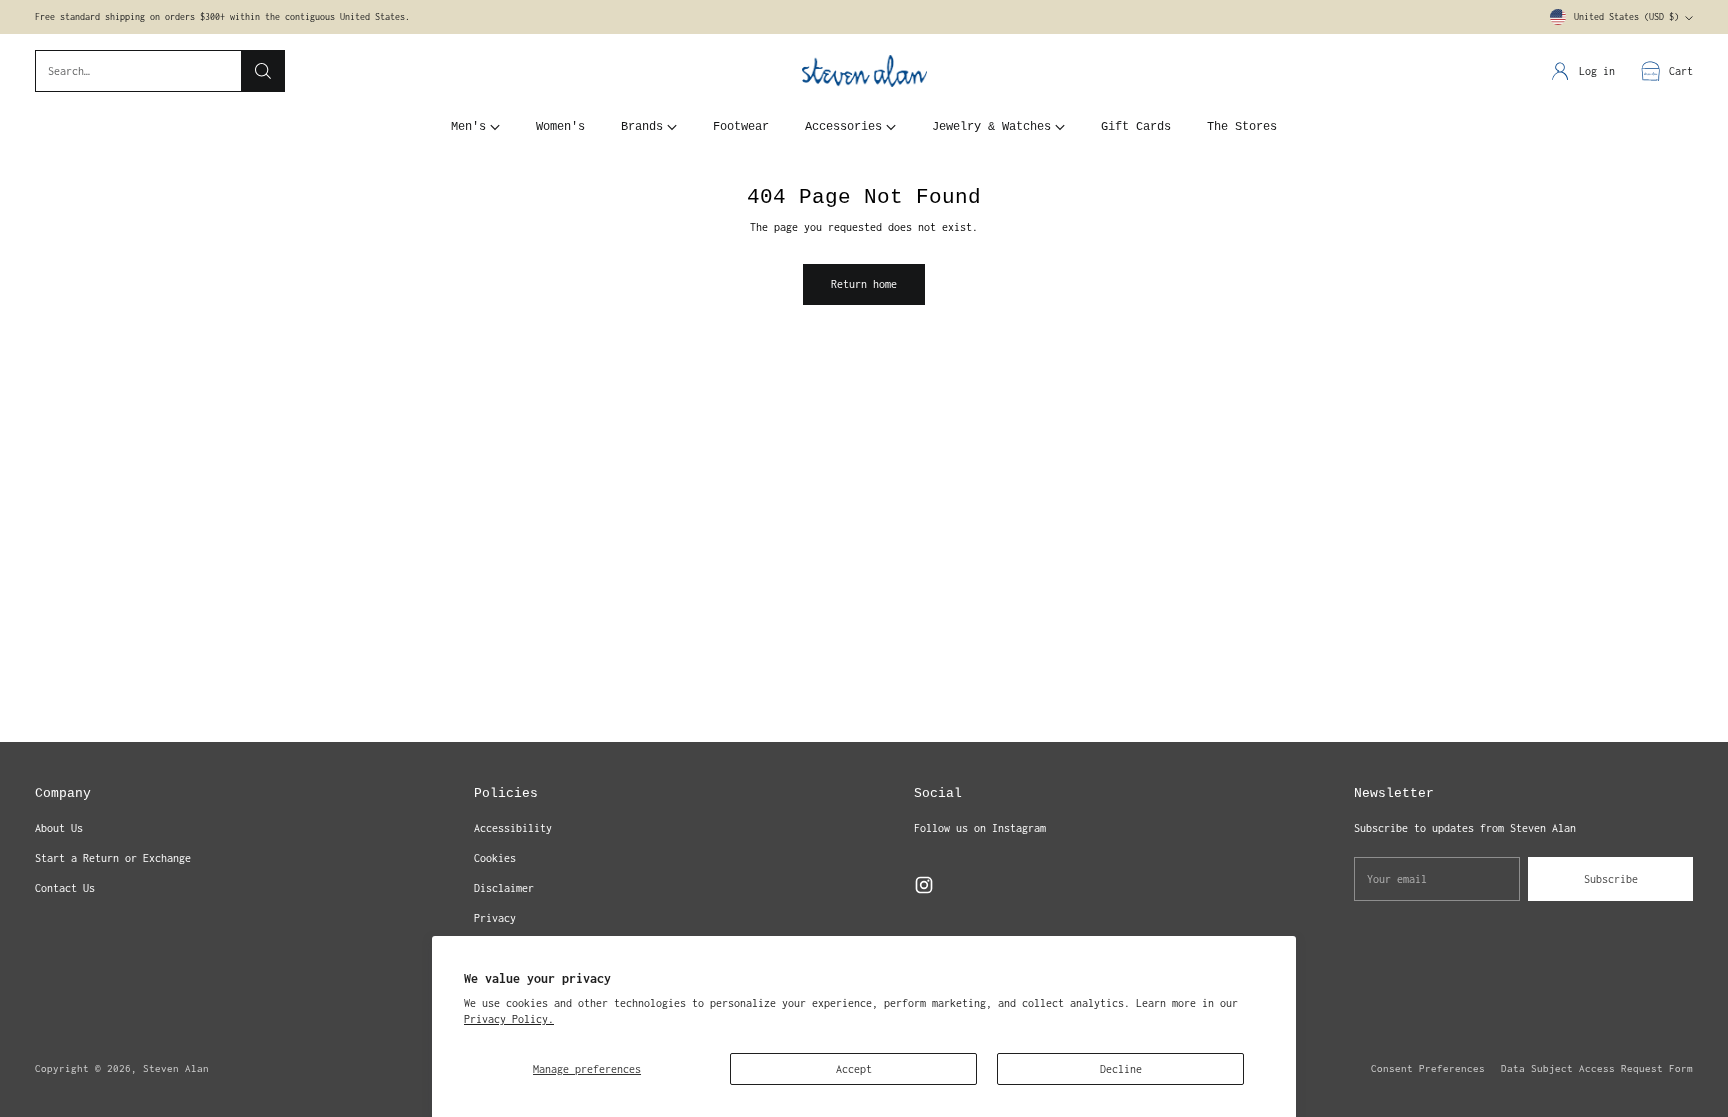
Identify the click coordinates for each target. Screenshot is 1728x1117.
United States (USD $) (1626, 17)
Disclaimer (504, 888)
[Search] (263, 71)
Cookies (495, 858)
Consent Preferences (1428, 1068)
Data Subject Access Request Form (1597, 1068)
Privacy (495, 918)
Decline (1121, 1069)
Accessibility (513, 828)
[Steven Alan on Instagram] (924, 887)
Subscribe (1611, 879)
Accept (854, 1069)
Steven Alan (176, 1068)
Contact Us (65, 888)
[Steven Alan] (864, 71)
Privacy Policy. (509, 1019)
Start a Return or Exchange (113, 858)
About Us (59, 828)
